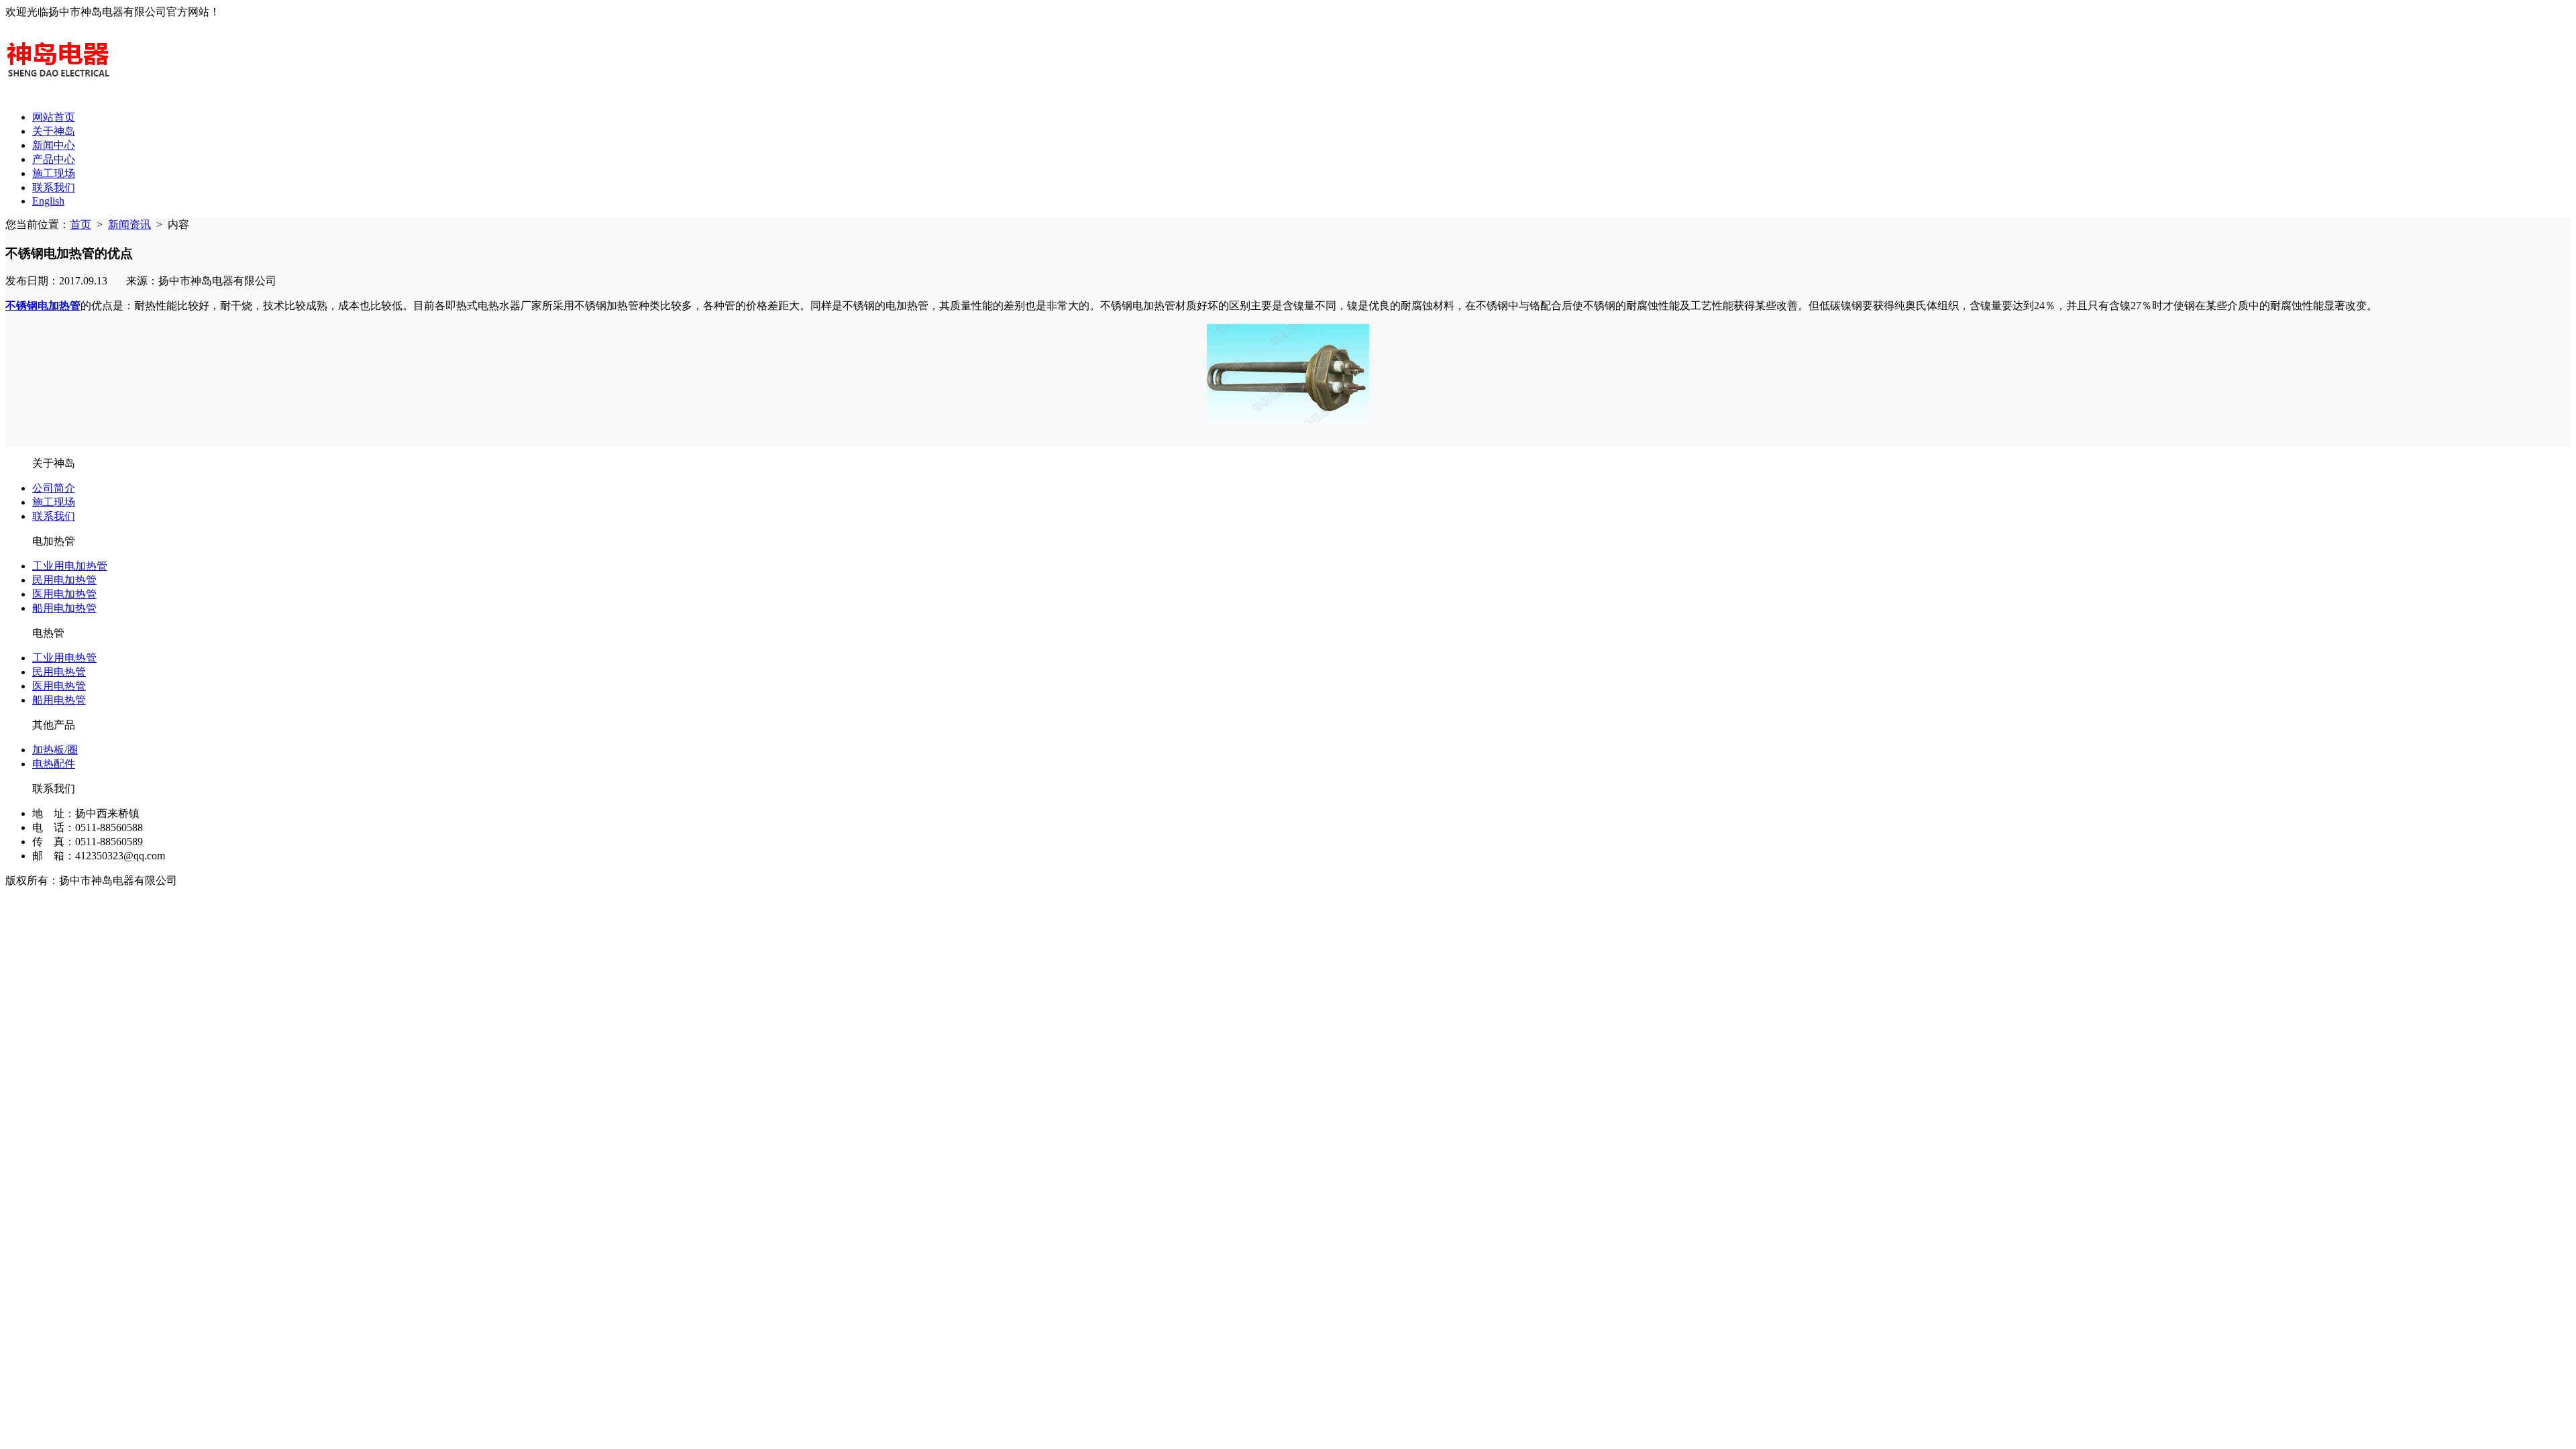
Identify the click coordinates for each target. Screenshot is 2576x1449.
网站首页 (54, 117)
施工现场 (54, 173)
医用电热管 (59, 686)
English (48, 201)
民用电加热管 (64, 580)
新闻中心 (54, 145)
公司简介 (54, 488)
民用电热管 (59, 672)
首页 (80, 224)
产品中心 (54, 159)
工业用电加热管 (70, 566)
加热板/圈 (55, 750)
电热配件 (54, 764)
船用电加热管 (64, 608)
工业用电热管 (64, 658)
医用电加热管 (64, 594)
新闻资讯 (129, 224)
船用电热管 (59, 700)
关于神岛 (54, 131)
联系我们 (54, 187)
